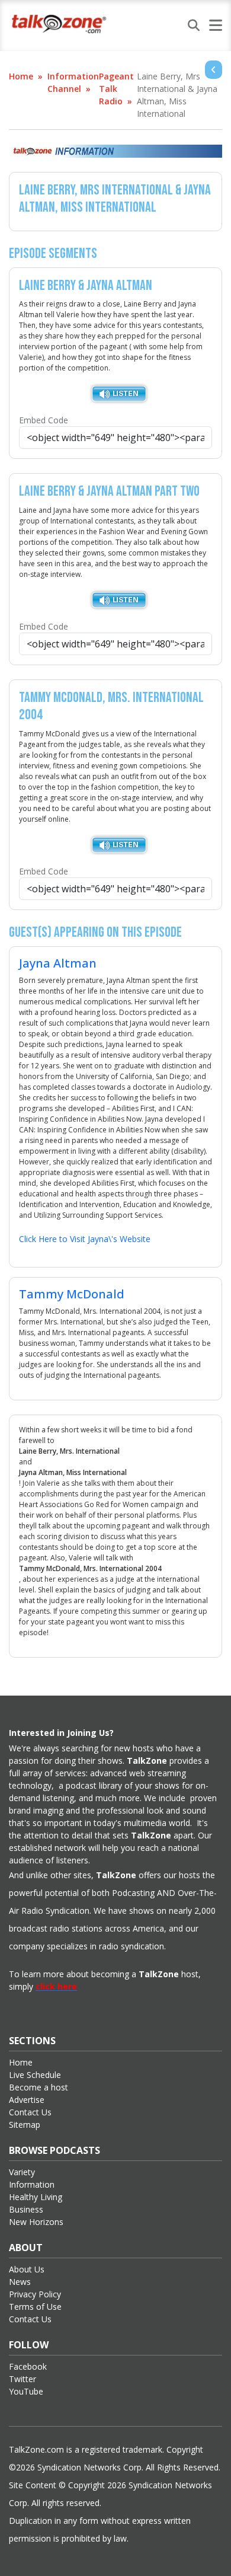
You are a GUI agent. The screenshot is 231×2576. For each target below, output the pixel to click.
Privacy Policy (35, 2294)
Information (32, 2184)
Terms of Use (35, 2307)
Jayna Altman (58, 963)
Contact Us (30, 2112)
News (20, 2282)
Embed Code (44, 420)
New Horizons (36, 2222)
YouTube (26, 2391)
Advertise (27, 2100)
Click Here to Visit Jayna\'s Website (85, 1239)
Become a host (38, 2087)
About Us (27, 2269)
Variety (22, 2172)
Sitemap (25, 2125)
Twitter (23, 2379)
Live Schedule (35, 2075)
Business (26, 2209)
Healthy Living (36, 2197)
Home (21, 76)
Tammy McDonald (72, 1294)
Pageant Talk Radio (116, 89)
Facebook (28, 2366)
